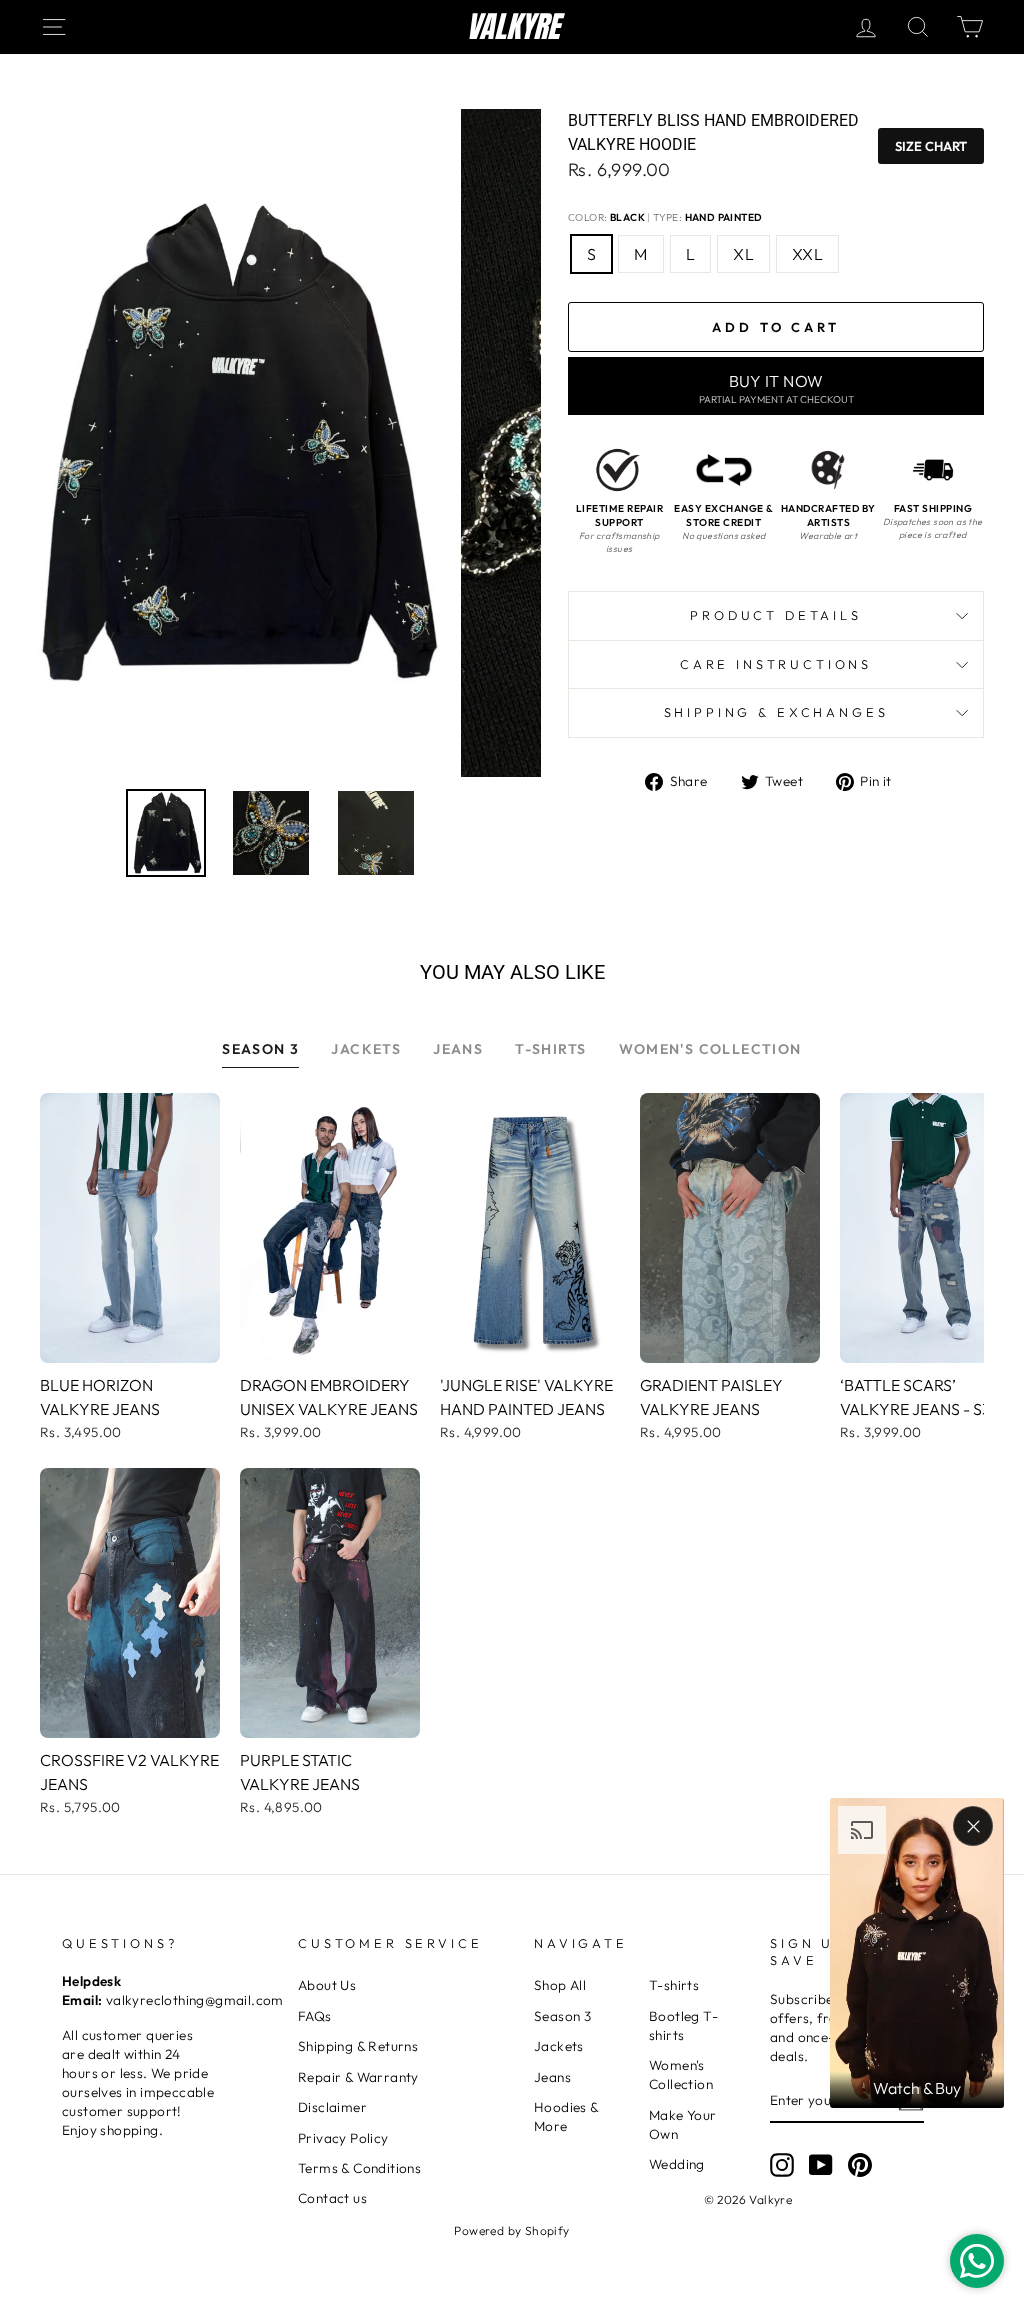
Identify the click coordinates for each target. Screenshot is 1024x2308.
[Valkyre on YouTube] (821, 2165)
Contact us (332, 2198)
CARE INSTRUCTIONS (776, 664)
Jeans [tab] (458, 1049)
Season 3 (562, 2016)
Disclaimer (332, 2107)
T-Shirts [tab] (550, 1049)
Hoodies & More (566, 2116)
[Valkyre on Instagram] (782, 2165)
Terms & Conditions (359, 2168)
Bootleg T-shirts (683, 2025)
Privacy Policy (343, 2138)
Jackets (559, 2046)
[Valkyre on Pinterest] (860, 2165)
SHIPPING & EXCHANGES (776, 712)
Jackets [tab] (366, 1049)
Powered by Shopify (511, 2230)
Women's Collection (681, 2074)
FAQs (315, 2016)
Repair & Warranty (358, 2077)
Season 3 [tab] (260, 1049)
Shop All (560, 1985)
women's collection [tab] (710, 1049)
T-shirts (674, 1985)
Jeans (552, 2077)
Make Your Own (683, 2124)
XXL (807, 254)
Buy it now (776, 388)
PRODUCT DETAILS (776, 615)
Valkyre (512, 27)
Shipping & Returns (358, 2046)
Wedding (677, 2164)
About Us (327, 1985)
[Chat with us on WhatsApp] (977, 2261)
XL (743, 254)
